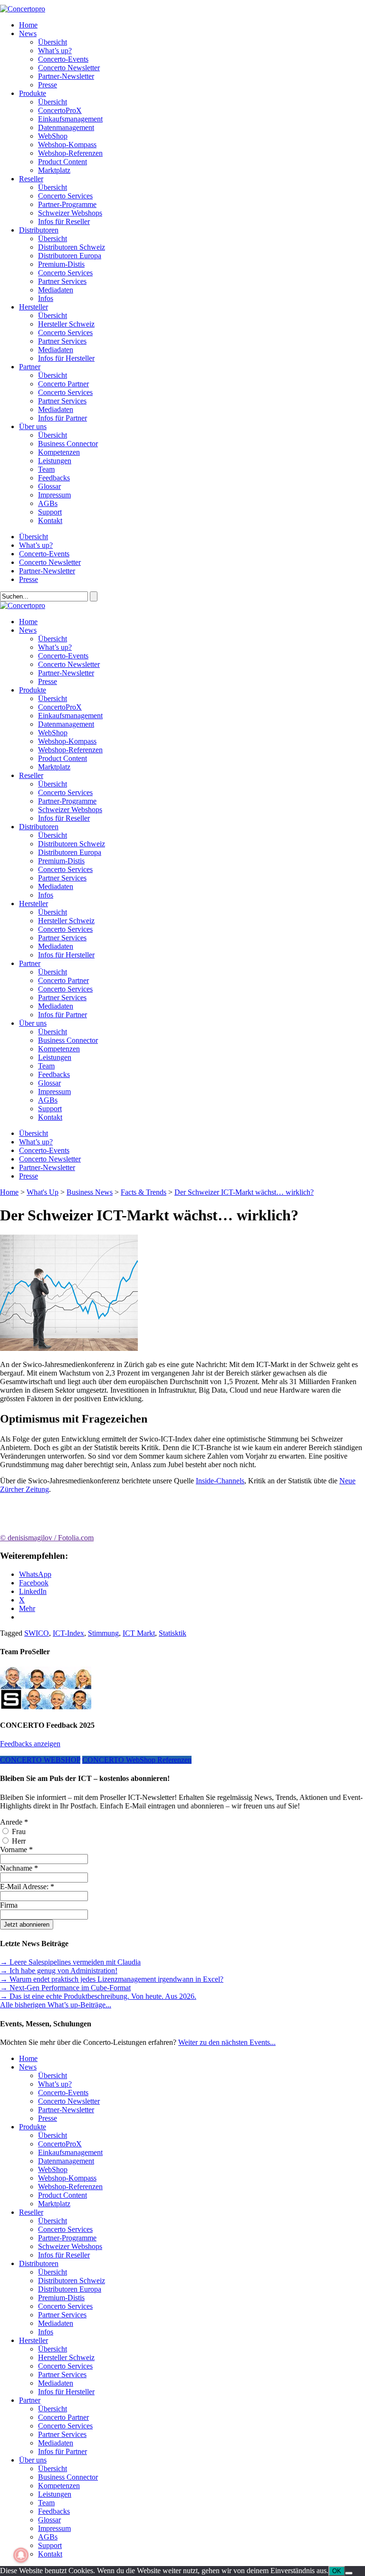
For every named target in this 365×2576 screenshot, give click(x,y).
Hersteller (34, 307)
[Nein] (349, 2573)
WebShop (53, 136)
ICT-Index (68, 1633)
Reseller (31, 179)
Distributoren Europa (70, 256)
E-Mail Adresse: (27, 1887)
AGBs (48, 503)
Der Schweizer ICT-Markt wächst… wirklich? (244, 1192)
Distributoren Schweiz (72, 247)
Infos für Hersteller (66, 358)
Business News (90, 1192)
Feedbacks (54, 478)
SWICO (37, 1633)
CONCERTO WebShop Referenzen (137, 1760)
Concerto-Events (63, 59)
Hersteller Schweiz (66, 324)
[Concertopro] (23, 9)
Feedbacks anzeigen (30, 1744)
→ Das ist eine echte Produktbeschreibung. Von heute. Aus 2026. (98, 1996)
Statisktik (173, 1633)
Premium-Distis (61, 264)
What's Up (43, 1192)
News (28, 33)
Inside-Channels (220, 1481)
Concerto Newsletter (69, 68)
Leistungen (55, 461)
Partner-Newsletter (66, 76)
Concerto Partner (63, 384)
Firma (9, 1905)
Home (28, 25)
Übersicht (53, 42)
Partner (30, 367)
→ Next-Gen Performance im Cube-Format (65, 1988)
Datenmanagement (66, 127)
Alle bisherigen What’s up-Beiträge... (56, 2005)
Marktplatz (54, 170)
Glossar (49, 486)
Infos (46, 298)
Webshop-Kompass (67, 145)
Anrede (14, 1822)
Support (50, 512)
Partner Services (62, 281)
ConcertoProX (60, 110)
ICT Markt (139, 1633)
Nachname (19, 1868)
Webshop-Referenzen (70, 153)
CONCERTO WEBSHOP (40, 1760)
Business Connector (68, 444)
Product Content (62, 162)
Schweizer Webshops (70, 213)
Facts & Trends (144, 1192)
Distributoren (39, 230)
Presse (48, 85)
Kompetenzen (59, 452)
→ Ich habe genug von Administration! (59, 1971)
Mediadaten (56, 290)
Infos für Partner (62, 418)
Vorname (16, 1850)
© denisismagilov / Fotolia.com (47, 1538)
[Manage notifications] (21, 2555)
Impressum (54, 495)
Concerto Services (65, 196)
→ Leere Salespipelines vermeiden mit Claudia (70, 1962)
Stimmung (103, 1633)
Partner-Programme (67, 204)
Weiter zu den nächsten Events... (227, 2042)
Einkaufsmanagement (70, 119)
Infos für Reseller (64, 221)
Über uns (33, 426)
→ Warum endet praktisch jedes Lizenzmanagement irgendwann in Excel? (112, 1979)
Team (46, 469)
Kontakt (50, 520)
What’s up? (55, 51)
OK (337, 2571)
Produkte (33, 93)
